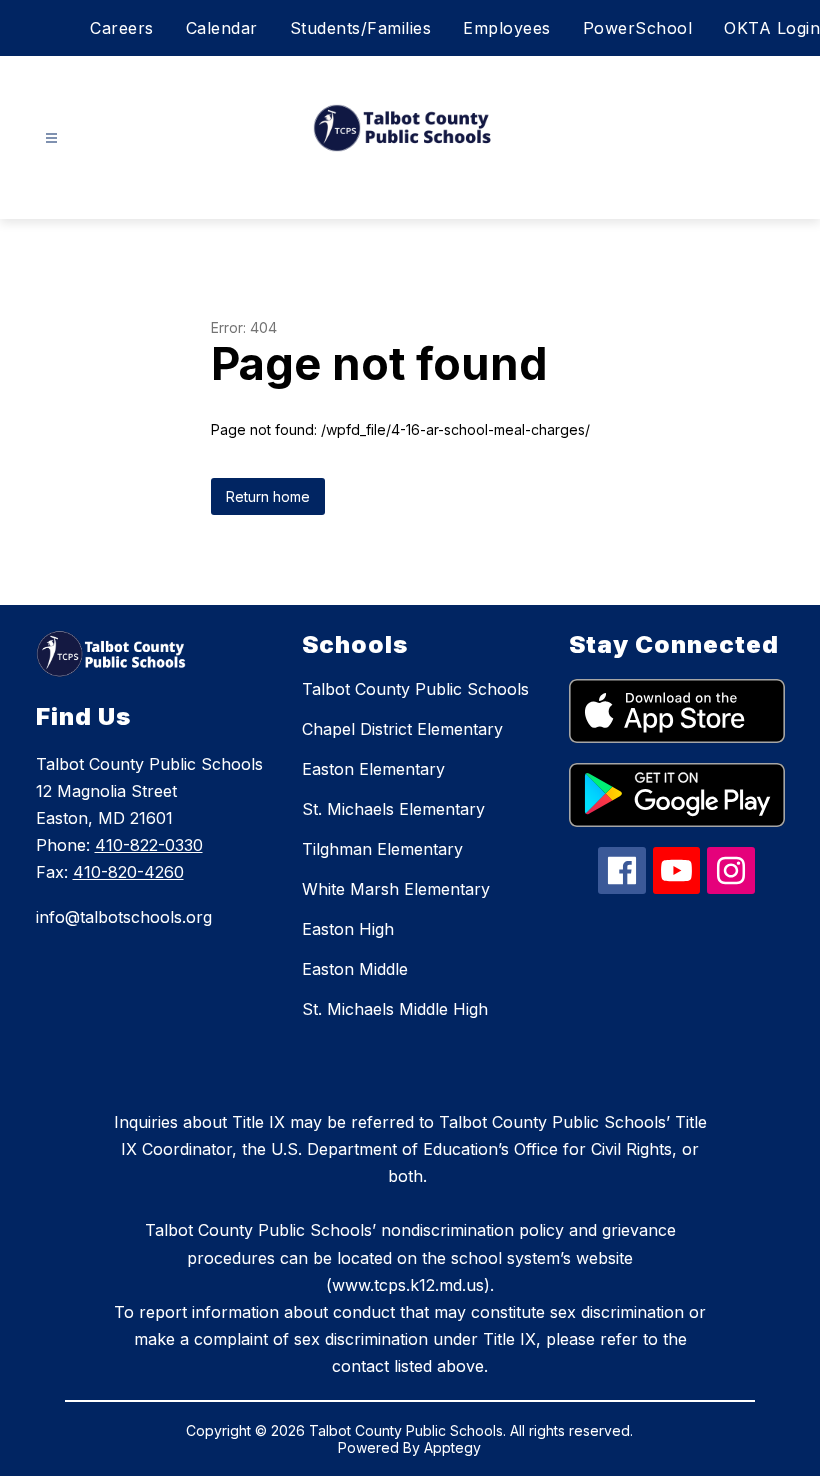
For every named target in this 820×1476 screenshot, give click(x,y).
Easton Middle (355, 969)
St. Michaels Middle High (395, 1009)
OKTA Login (772, 28)
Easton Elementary (373, 769)
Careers (122, 28)
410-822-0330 (149, 845)
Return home (268, 496)
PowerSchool (638, 28)
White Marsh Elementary (396, 889)
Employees (507, 28)
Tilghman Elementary (382, 849)
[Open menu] (51, 138)
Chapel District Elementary (402, 729)
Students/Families (361, 28)
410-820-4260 (128, 872)
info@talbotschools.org (124, 917)
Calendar (222, 28)
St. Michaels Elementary (393, 809)
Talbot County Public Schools (415, 689)
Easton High (348, 929)
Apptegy (452, 1447)
